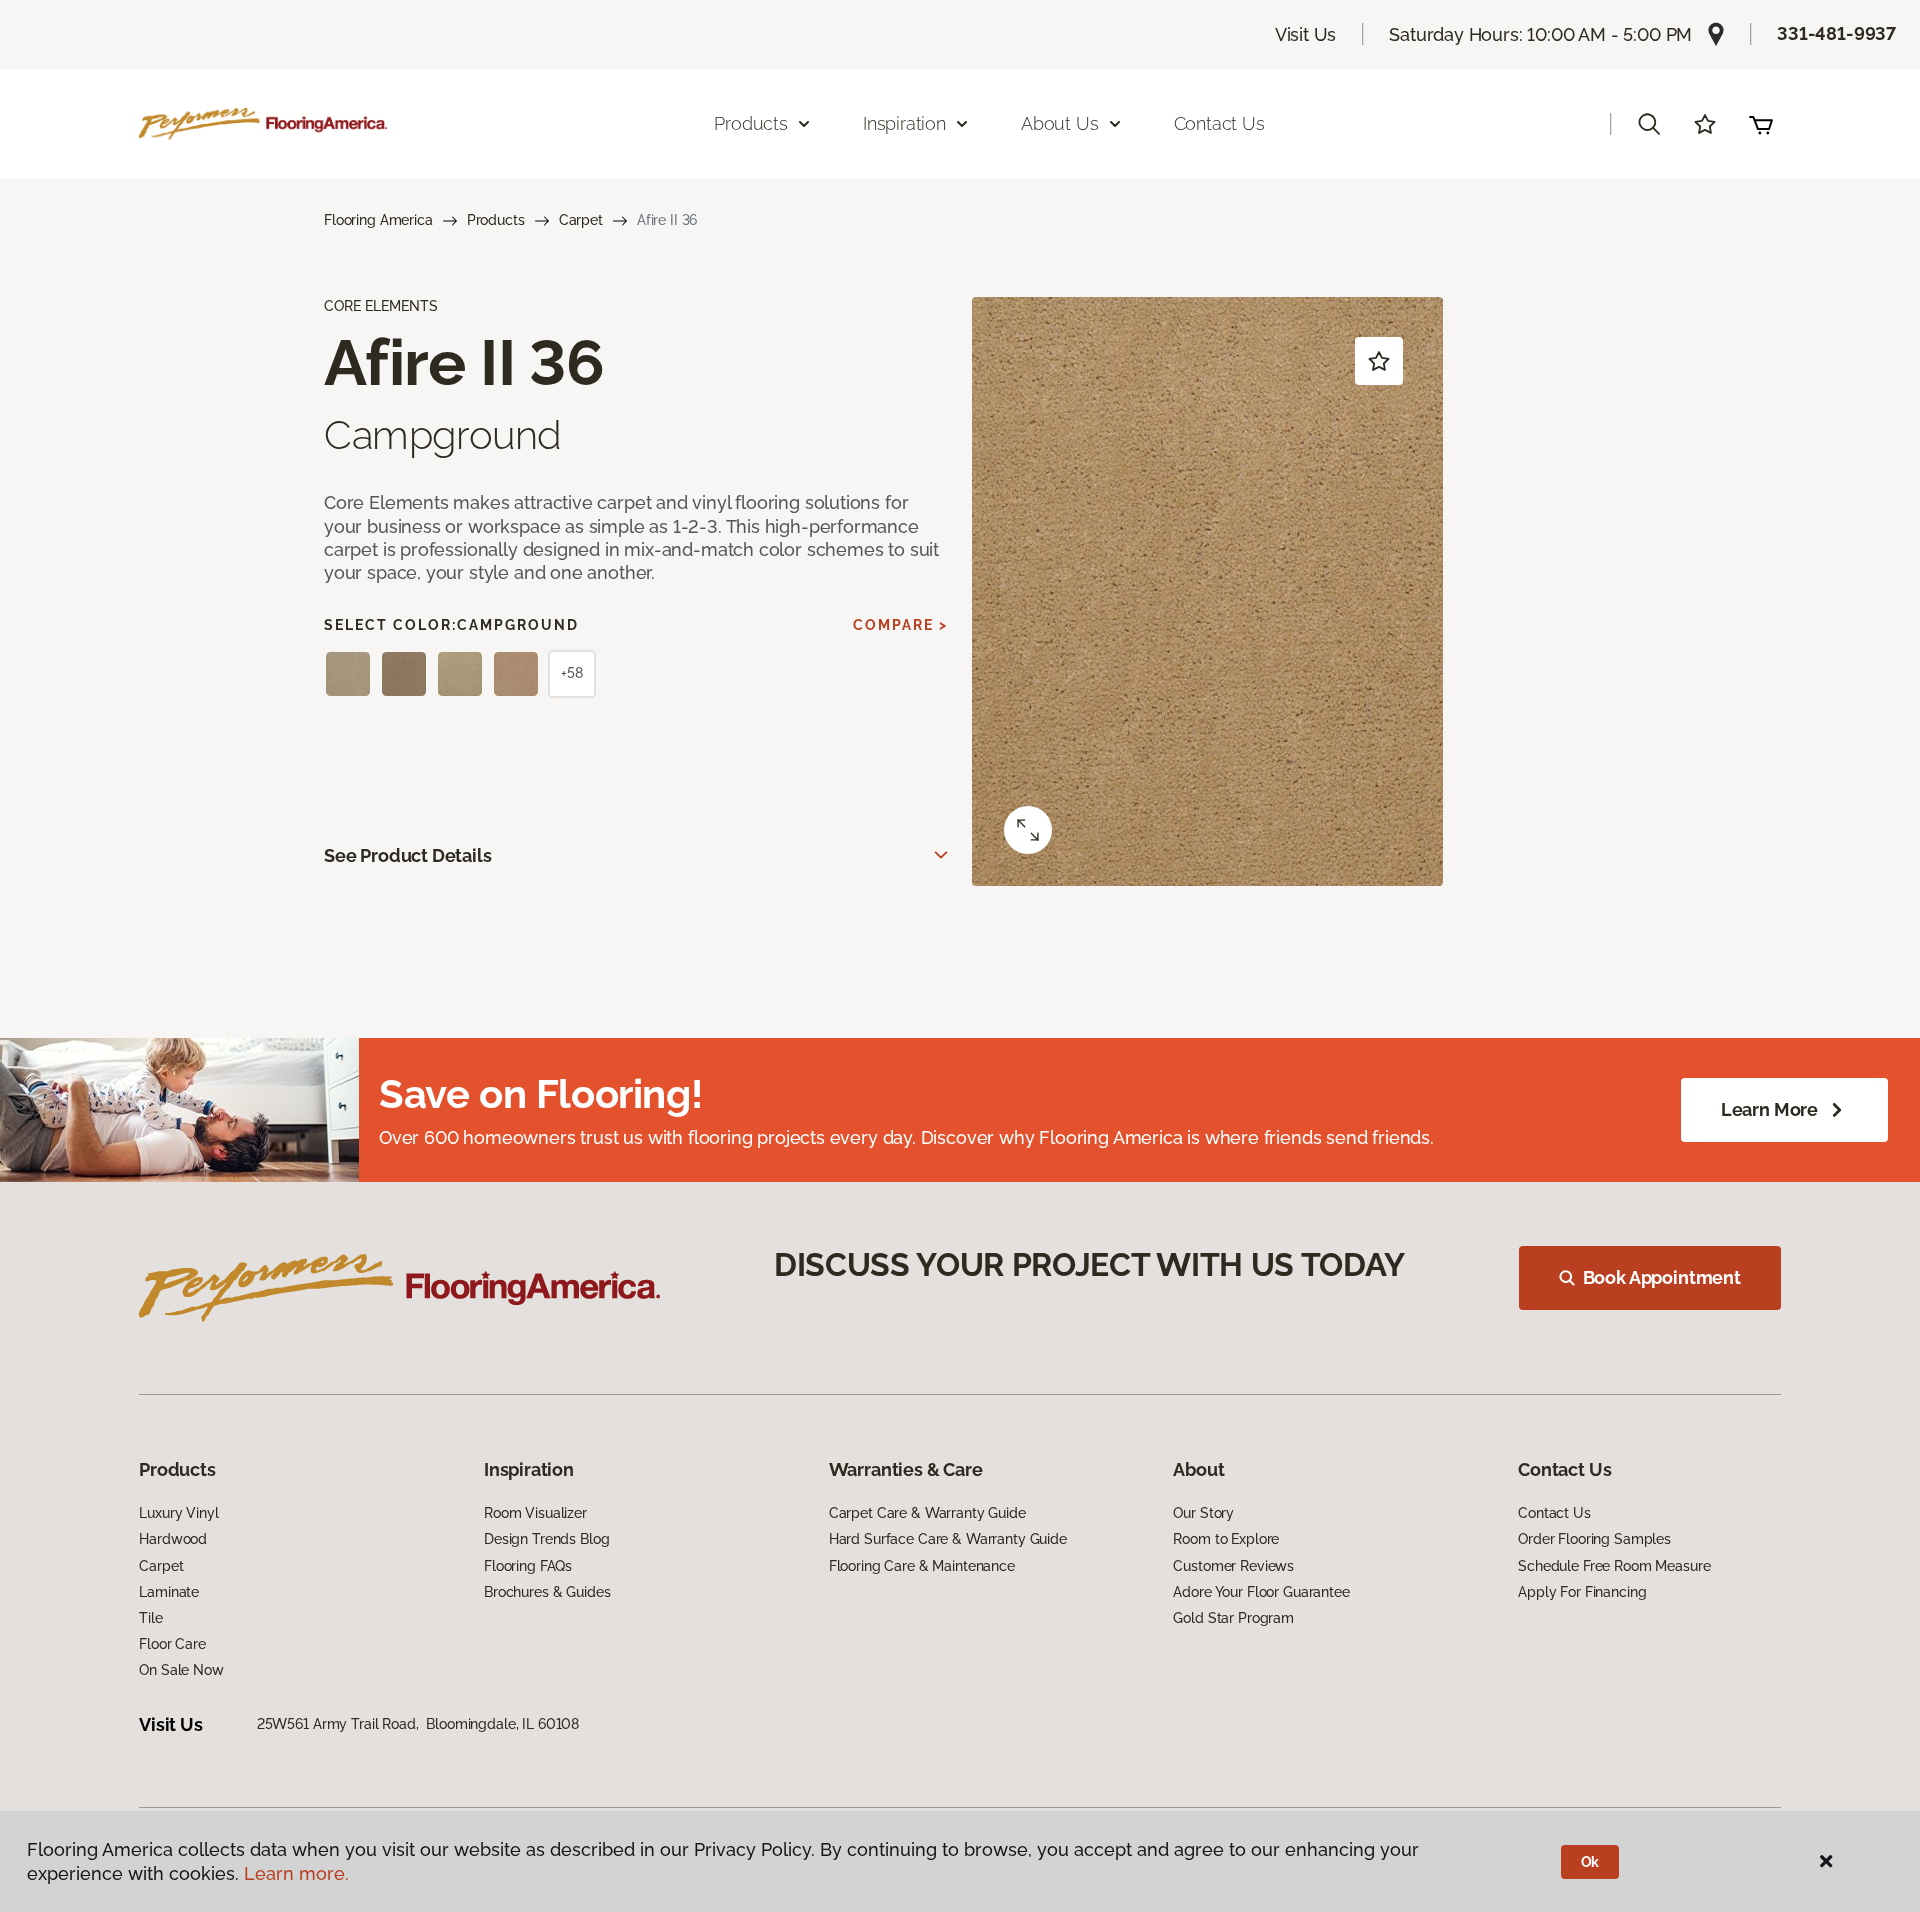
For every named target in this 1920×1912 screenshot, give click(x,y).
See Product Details (408, 855)
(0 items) (1761, 124)
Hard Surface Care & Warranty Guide (948, 1539)
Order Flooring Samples (1594, 1539)
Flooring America (378, 220)
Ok (1590, 1862)
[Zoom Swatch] (1028, 830)
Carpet (581, 220)
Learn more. (296, 1873)
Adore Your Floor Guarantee (1261, 1592)
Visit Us (1306, 34)
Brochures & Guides (547, 1592)
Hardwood (173, 1539)
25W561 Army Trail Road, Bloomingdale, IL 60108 (418, 1724)
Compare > (900, 625)
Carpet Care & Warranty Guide (927, 1513)
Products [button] (751, 123)
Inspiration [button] (904, 123)
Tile (150, 1618)
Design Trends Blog (546, 1539)
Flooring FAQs (528, 1566)
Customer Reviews (1233, 1566)
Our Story (1203, 1513)
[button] (1649, 124)
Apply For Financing (1582, 1592)
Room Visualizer (535, 1513)
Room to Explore (1226, 1539)
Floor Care (172, 1644)
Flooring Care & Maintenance (922, 1566)
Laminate (169, 1592)
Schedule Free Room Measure (1614, 1566)
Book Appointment (1662, 1277)
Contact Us (1219, 123)
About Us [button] (1060, 123)
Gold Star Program (1233, 1618)
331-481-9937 (1836, 33)
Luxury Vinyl (178, 1513)
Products (496, 220)
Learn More (1769, 1109)
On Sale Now (181, 1670)
